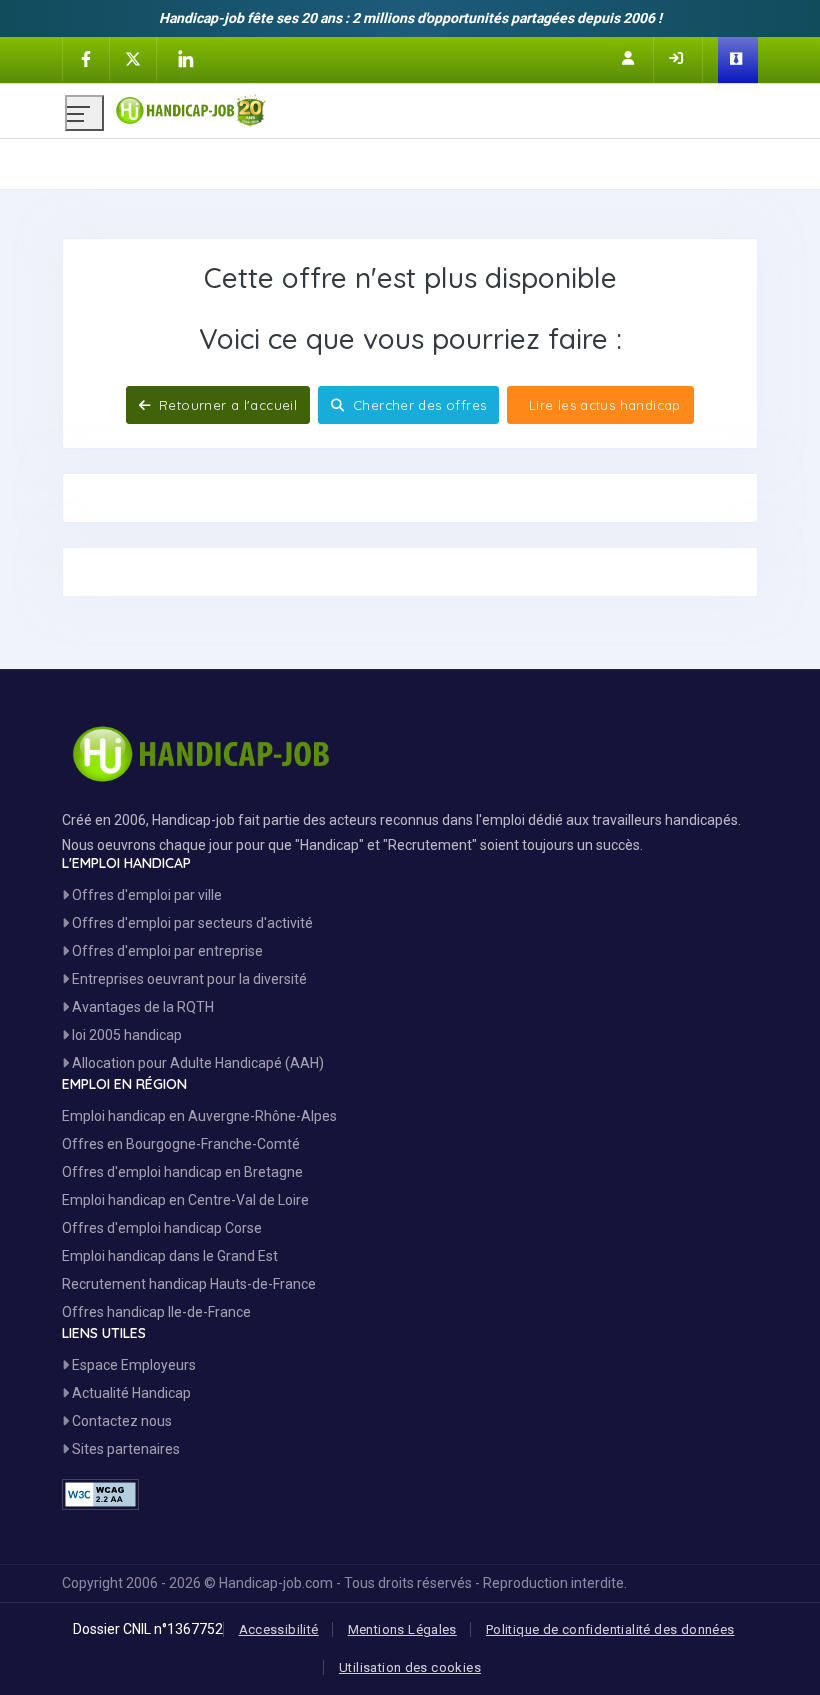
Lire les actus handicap (602, 405)
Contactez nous (120, 1421)
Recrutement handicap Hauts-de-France (189, 1284)
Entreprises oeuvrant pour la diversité (188, 979)
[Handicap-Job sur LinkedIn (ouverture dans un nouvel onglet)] (185, 59)
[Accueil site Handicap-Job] (435, 106)
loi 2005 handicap (125, 1035)
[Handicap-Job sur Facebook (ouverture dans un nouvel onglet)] (86, 58)
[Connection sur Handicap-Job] (678, 58)
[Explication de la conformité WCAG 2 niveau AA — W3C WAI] (100, 1494)
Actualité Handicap (130, 1393)
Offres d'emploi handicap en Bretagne (182, 1172)
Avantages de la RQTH (141, 1007)
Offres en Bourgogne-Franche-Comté (181, 1144)
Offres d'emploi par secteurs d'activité (191, 923)
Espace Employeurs (132, 1365)
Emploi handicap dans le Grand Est (170, 1256)
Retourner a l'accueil (226, 405)
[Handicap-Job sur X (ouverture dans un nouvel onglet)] (133, 58)
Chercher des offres (418, 405)
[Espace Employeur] (738, 60)
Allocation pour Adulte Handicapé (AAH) (196, 1063)
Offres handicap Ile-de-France (156, 1312)
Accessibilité (279, 1629)
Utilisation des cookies (410, 1667)
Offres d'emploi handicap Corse (162, 1228)
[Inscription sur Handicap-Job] (630, 58)
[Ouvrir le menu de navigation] (84, 113)
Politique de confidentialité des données (610, 1629)
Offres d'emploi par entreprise (166, 951)
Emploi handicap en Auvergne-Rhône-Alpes (199, 1116)
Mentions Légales (402, 1629)
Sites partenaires (124, 1449)
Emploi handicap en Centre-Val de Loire (185, 1200)
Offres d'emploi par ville (145, 895)
